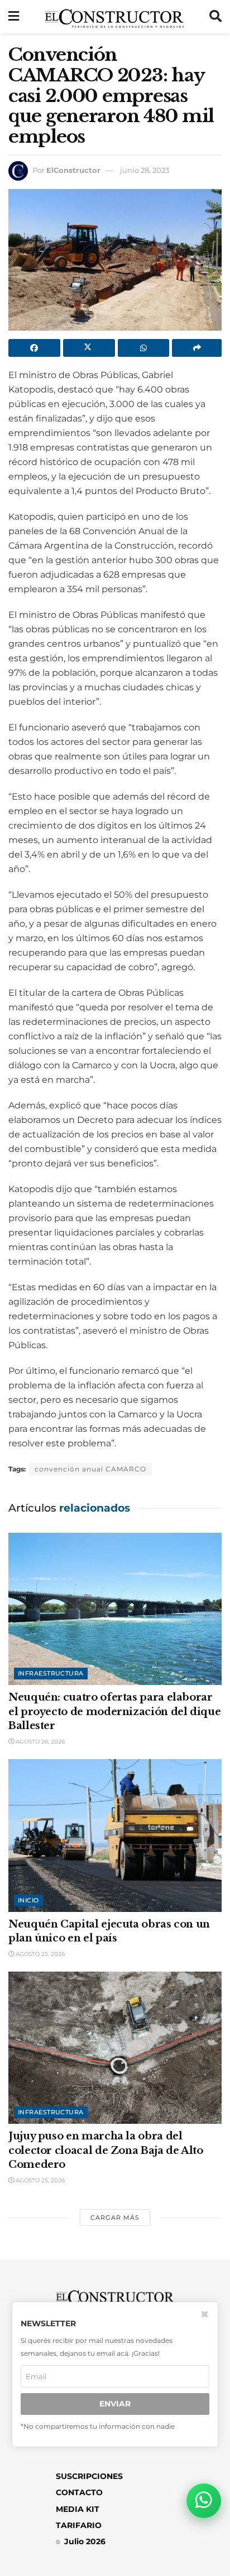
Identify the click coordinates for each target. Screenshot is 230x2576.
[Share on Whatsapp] (144, 348)
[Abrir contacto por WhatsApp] (204, 2501)
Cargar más (115, 2217)
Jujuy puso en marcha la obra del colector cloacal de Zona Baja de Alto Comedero (106, 2150)
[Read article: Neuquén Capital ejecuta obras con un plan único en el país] (115, 1835)
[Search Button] (215, 17)
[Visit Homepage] (114, 17)
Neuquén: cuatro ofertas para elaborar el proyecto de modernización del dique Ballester (114, 1711)
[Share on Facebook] (34, 348)
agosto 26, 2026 (39, 1742)
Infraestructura (51, 1673)
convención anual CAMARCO (90, 1469)
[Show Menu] (14, 17)
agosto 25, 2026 (39, 1954)
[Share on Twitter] (89, 348)
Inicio (28, 1900)
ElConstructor (73, 170)
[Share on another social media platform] (197, 348)
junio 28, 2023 (145, 170)
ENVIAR (115, 2404)
